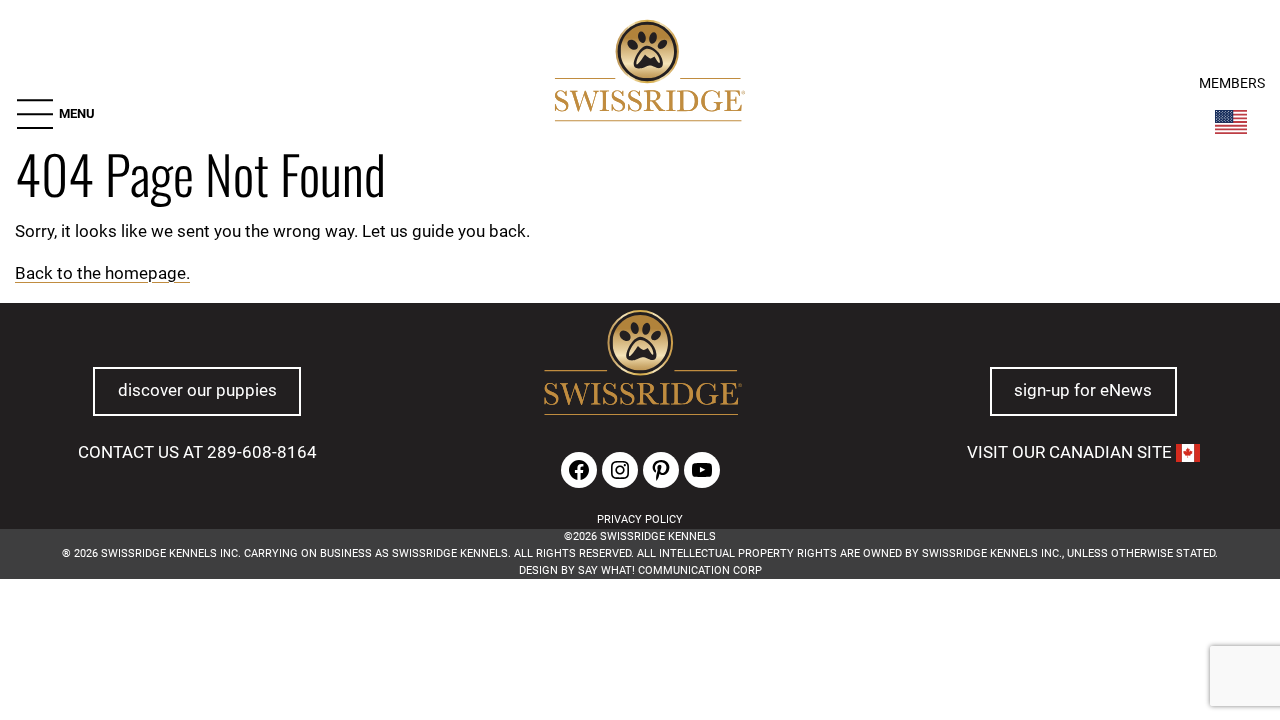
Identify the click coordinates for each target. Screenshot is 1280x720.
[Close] (944, 647)
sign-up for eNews (1083, 390)
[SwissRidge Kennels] (647, 73)
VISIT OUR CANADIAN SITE (1071, 452)
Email (335, 676)
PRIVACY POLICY (640, 519)
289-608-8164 (262, 452)
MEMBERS (1232, 83)
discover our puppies (197, 390)
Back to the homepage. (102, 273)
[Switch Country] (1231, 122)
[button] (55, 114)
